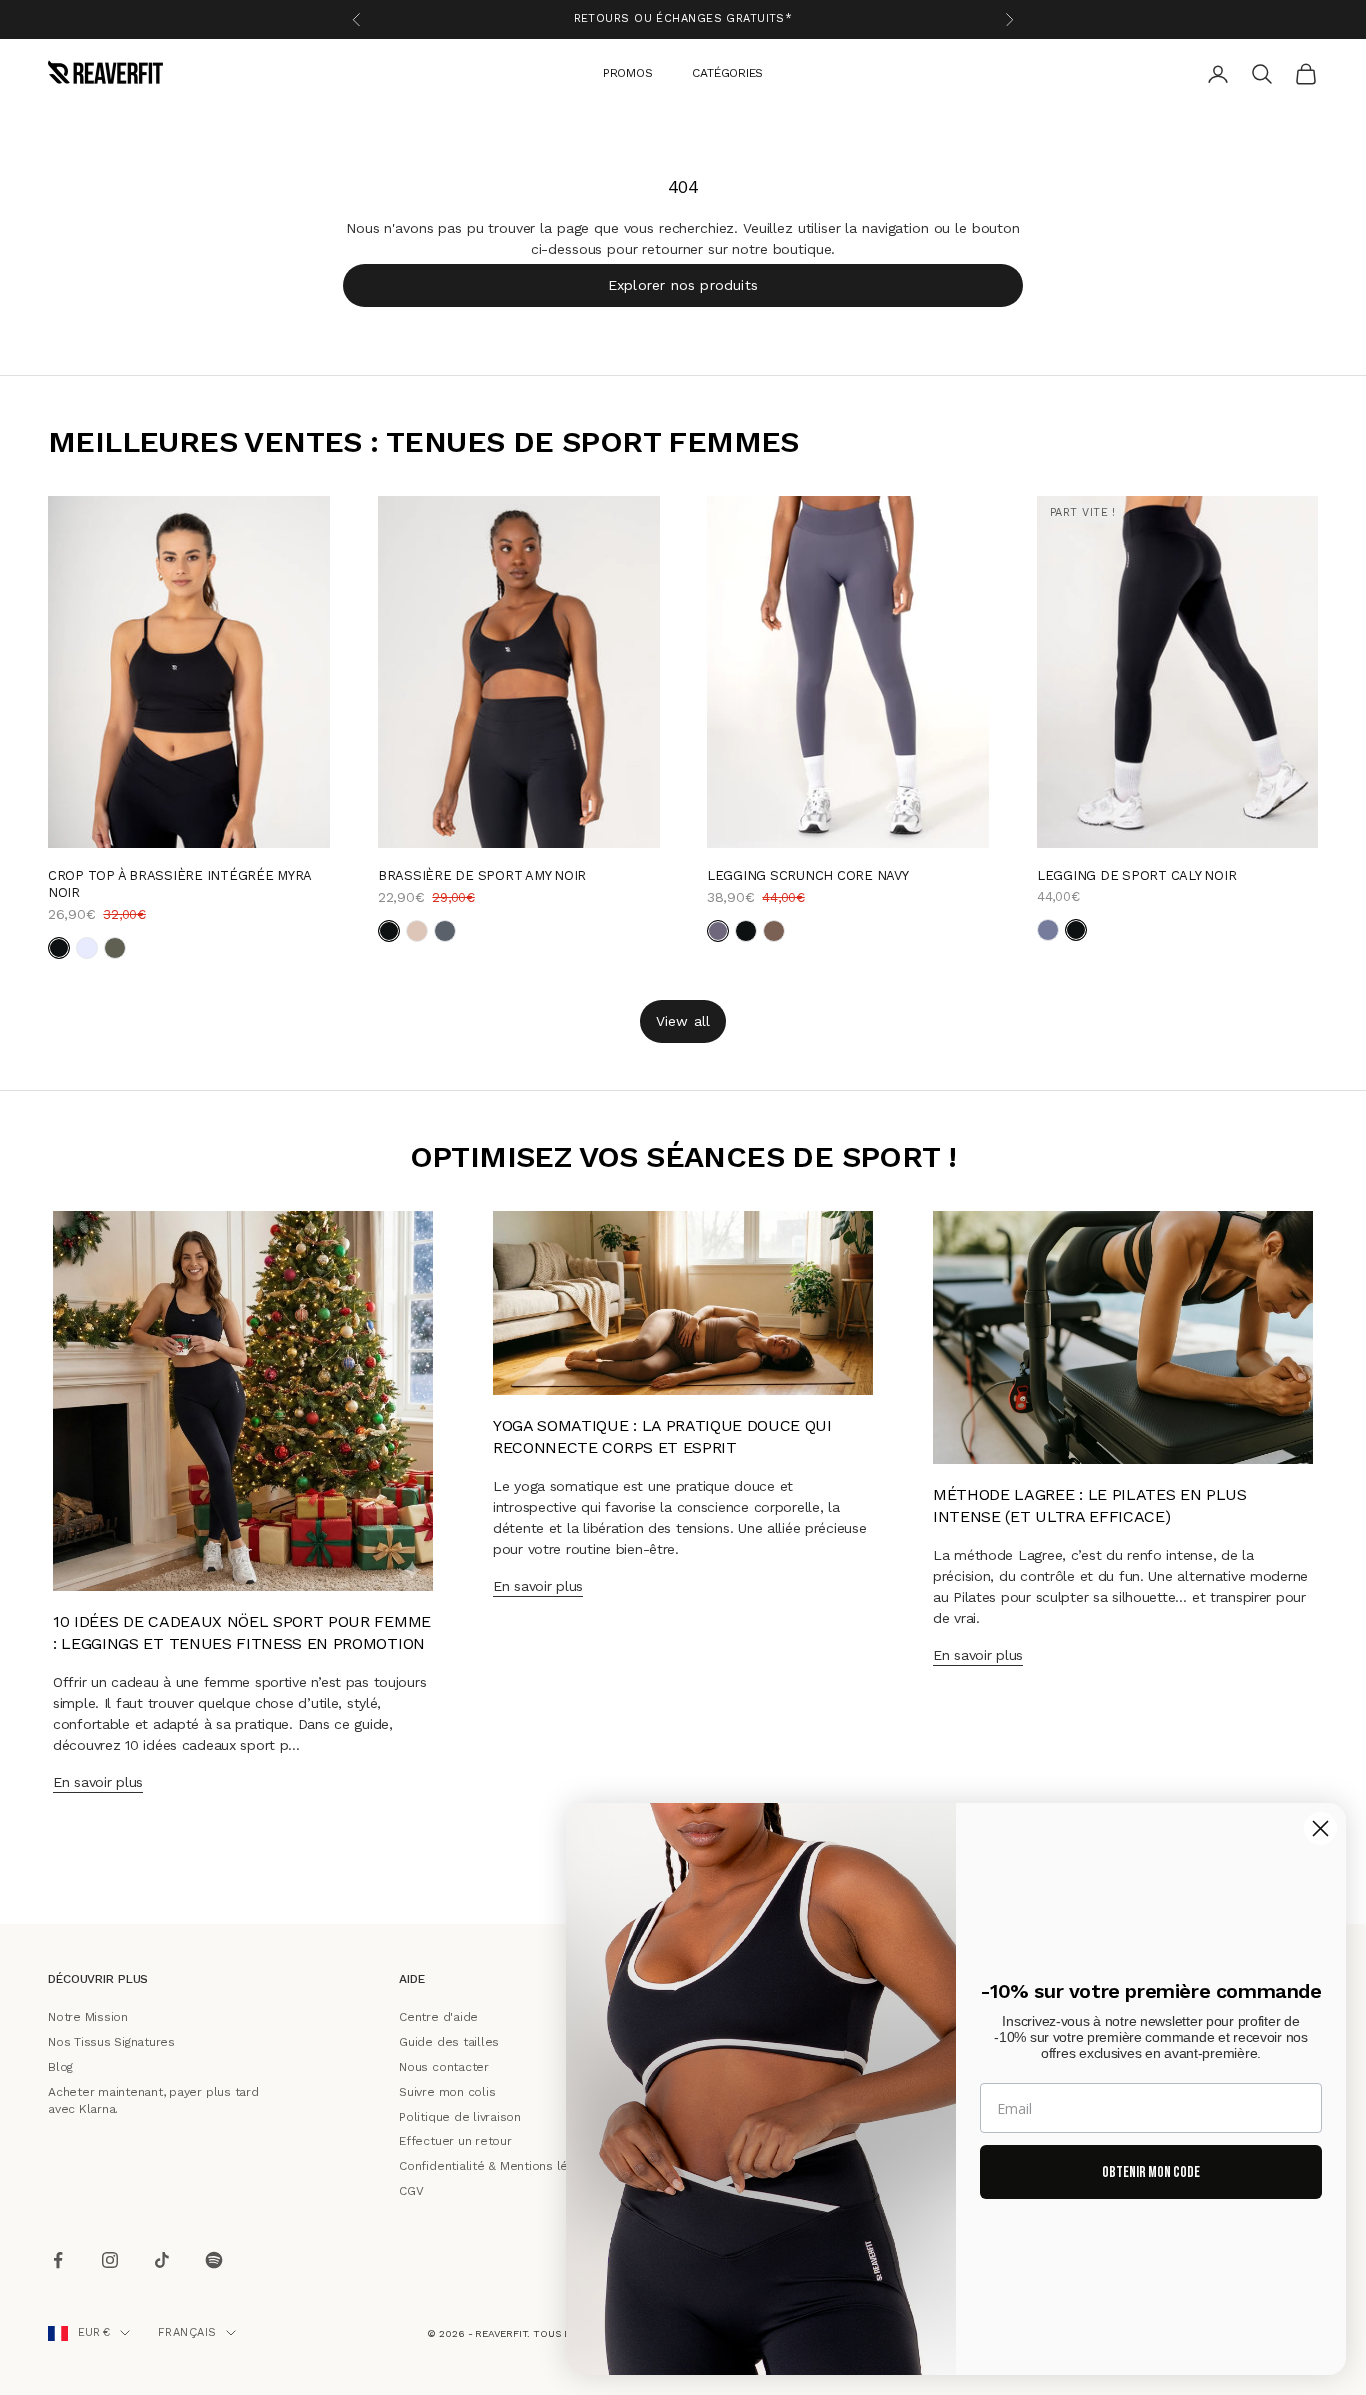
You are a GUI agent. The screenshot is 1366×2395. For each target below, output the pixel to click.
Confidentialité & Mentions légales (499, 2166)
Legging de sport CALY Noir (1136, 874)
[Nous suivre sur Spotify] (214, 2260)
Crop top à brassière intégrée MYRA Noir (179, 883)
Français (187, 2332)
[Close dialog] (1320, 1828)
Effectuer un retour (455, 2141)
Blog (60, 2067)
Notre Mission (88, 2017)
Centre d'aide (438, 2017)
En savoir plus (98, 1782)
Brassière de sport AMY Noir (482, 874)
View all (683, 1020)
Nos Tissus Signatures (111, 2042)
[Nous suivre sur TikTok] (162, 2260)
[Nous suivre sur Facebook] (58, 2260)
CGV (411, 2191)
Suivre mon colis (447, 2091)
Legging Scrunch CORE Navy (808, 874)
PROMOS (628, 72)
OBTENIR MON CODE (1151, 2172)
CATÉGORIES (727, 72)
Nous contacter (444, 2067)
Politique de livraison (460, 2116)
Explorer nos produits (683, 284)
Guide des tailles (449, 2042)
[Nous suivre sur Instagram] (110, 2260)
